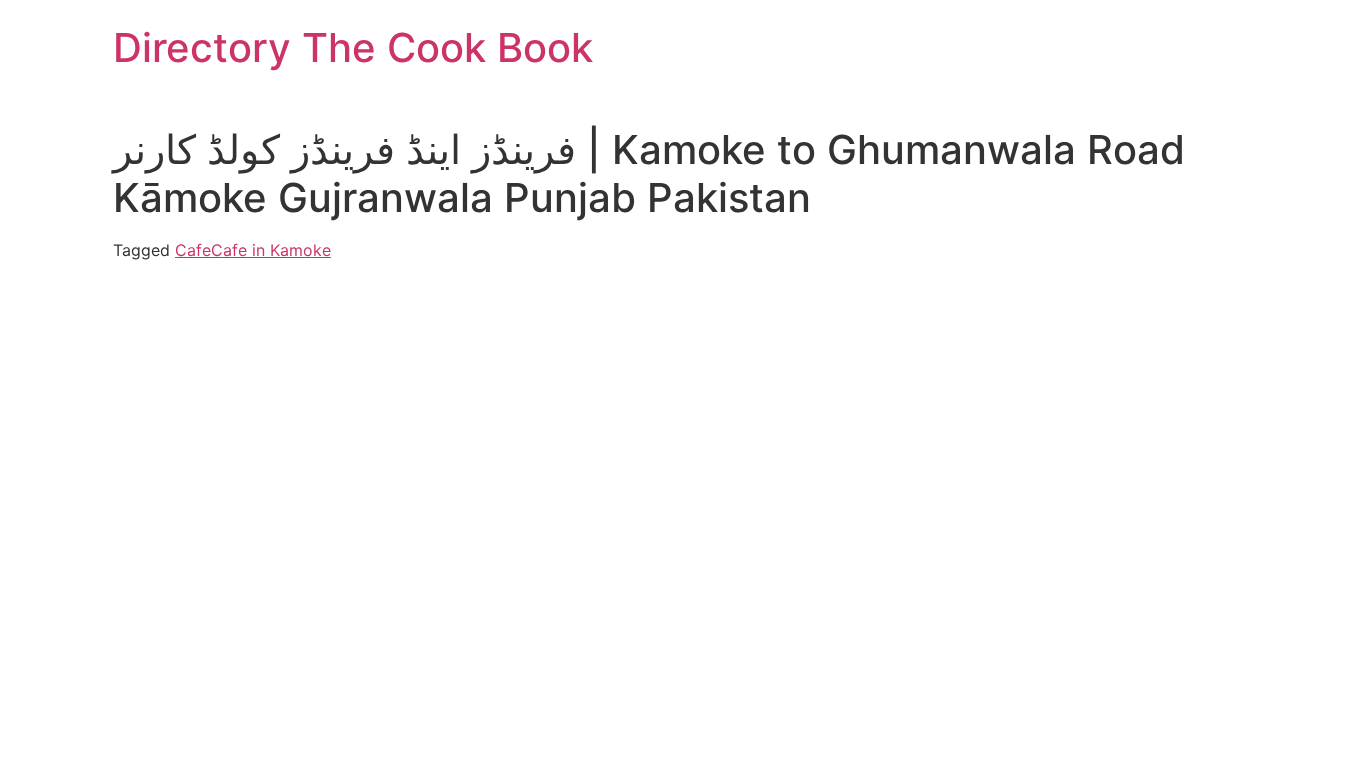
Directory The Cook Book (353, 47)
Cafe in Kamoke (271, 250)
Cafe (193, 250)
